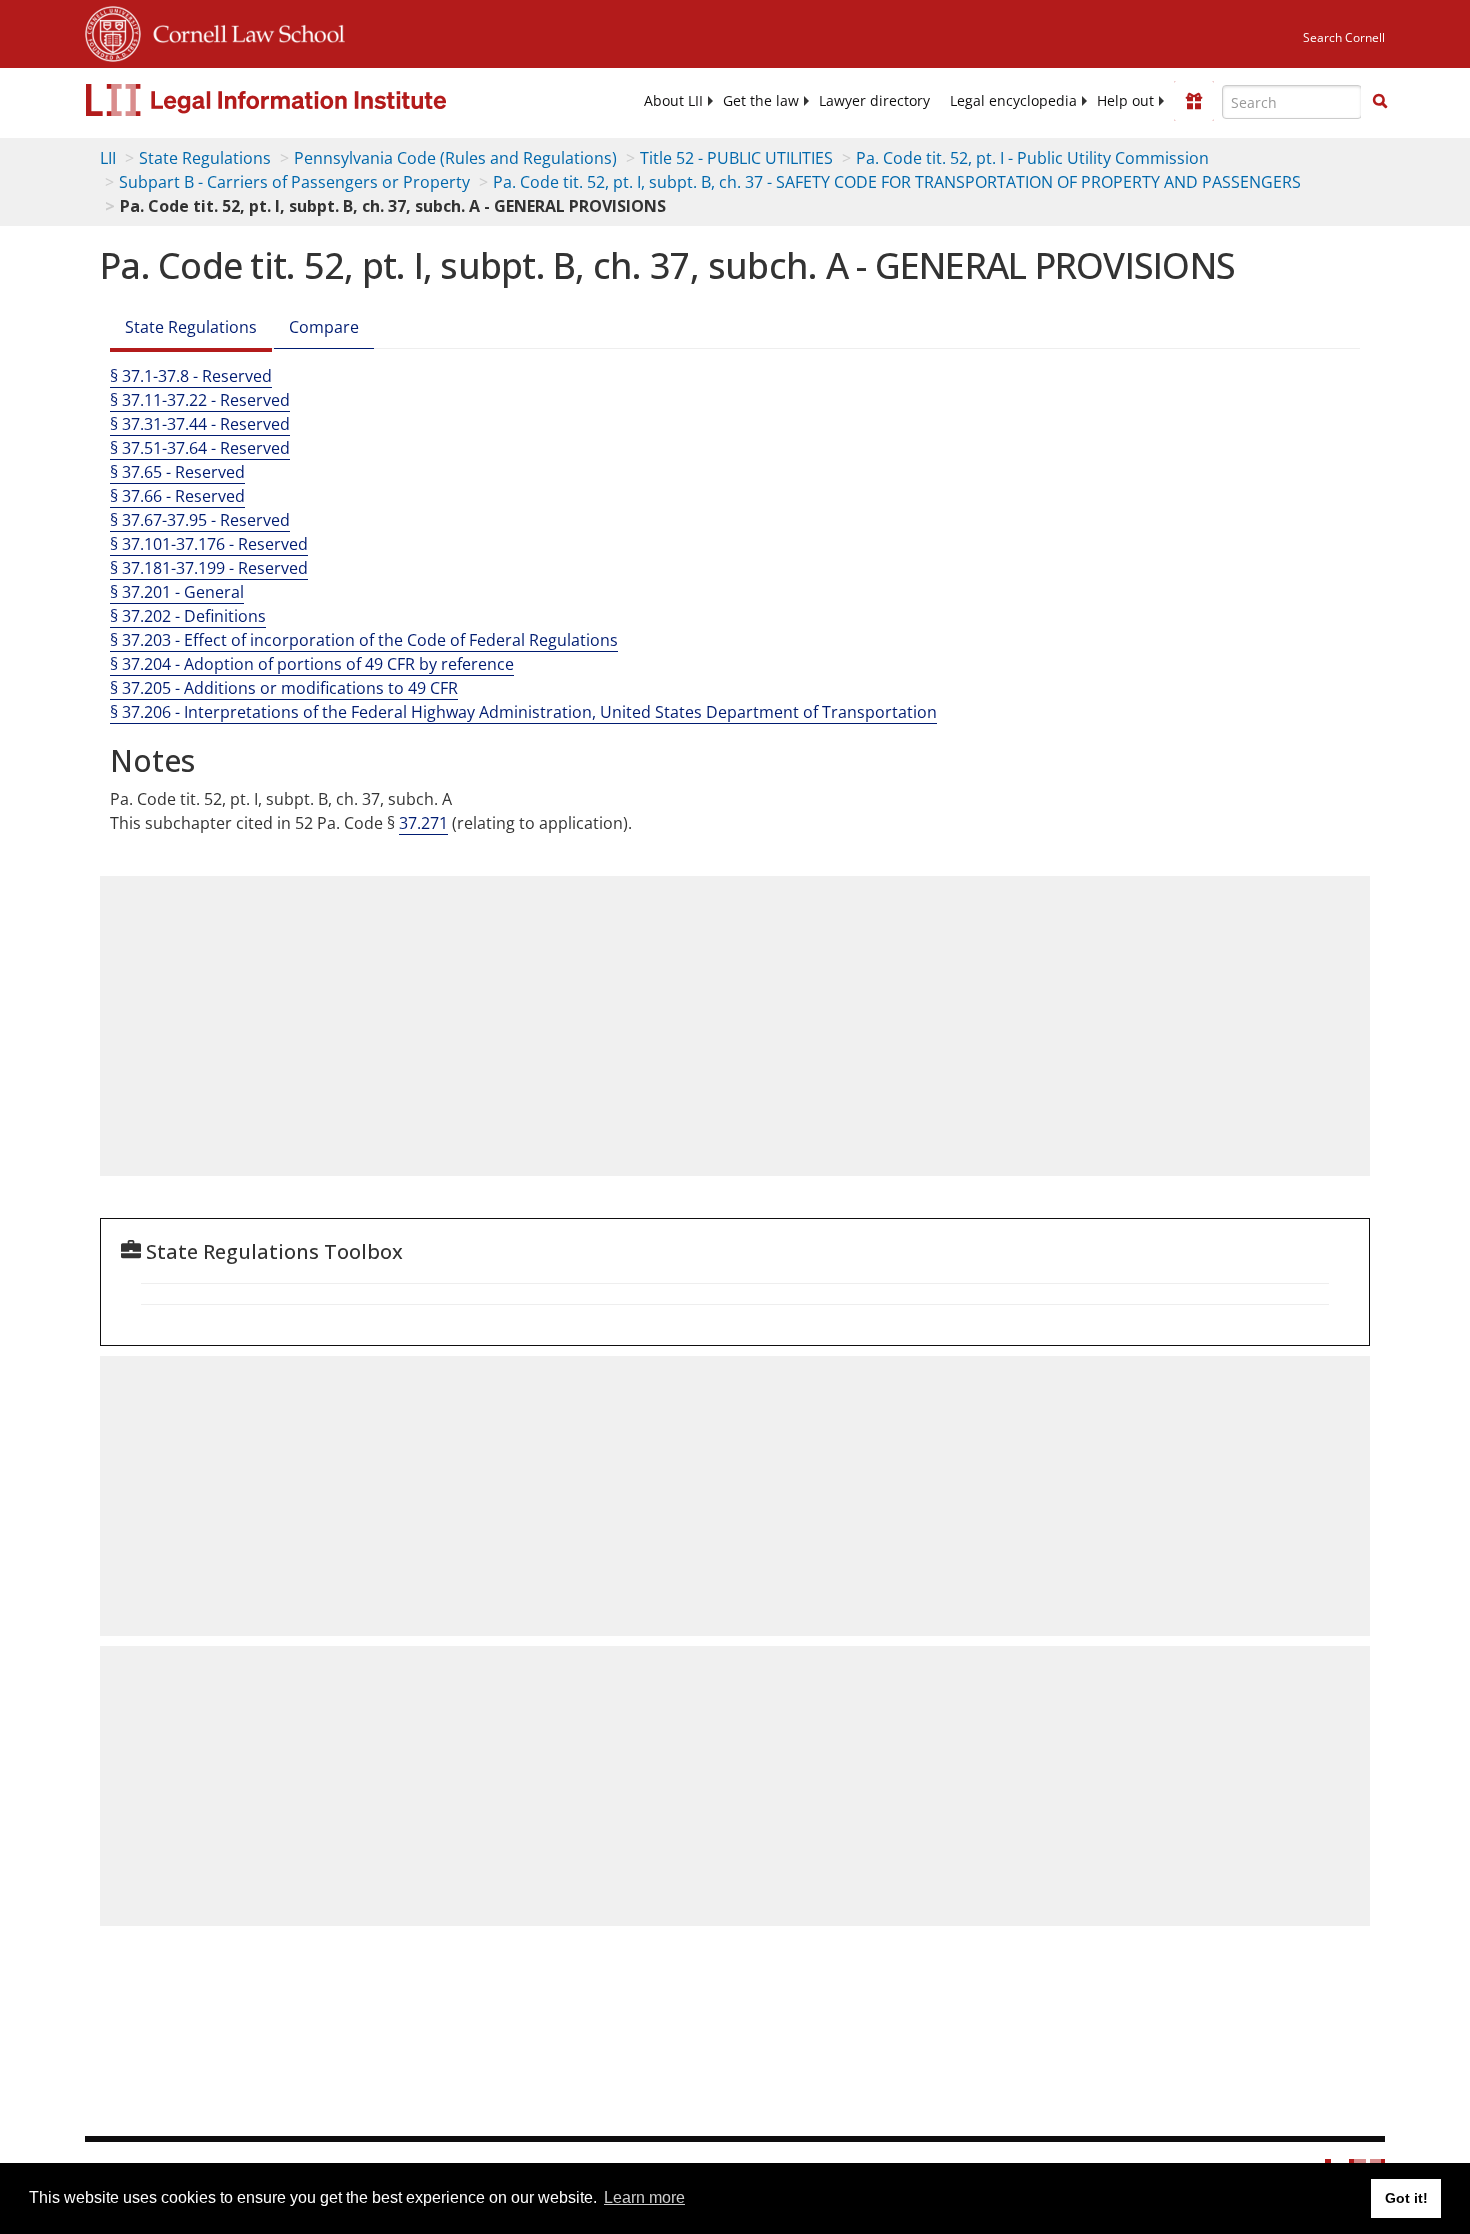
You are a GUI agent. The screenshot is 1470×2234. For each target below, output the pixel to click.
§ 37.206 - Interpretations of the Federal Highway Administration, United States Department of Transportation (523, 712)
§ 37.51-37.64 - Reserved (200, 448)
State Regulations (205, 158)
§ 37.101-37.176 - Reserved (209, 544)
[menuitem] (673, 101)
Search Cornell (1344, 37)
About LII (673, 101)
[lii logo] (310, 100)
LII (108, 158)
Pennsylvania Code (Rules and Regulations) (455, 158)
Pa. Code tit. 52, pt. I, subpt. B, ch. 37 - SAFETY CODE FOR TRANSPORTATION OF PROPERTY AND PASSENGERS (897, 182)
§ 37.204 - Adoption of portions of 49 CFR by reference (312, 664)
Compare (324, 327)
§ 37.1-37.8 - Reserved (191, 376)
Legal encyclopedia (1013, 101)
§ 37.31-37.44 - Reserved (200, 424)
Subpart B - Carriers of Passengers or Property (294, 182)
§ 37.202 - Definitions (188, 616)
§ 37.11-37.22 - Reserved (200, 400)
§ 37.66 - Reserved (177, 496)
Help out (1125, 101)
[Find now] (1380, 102)
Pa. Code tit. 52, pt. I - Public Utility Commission (1032, 158)
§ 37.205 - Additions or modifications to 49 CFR (284, 688)
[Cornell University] (113, 31)
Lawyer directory (874, 101)
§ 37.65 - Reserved (177, 472)
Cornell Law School (243, 31)
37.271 (423, 823)
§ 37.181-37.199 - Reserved (209, 568)
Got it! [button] (1406, 2198)
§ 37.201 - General (177, 592)
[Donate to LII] (1194, 101)
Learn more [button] (644, 2197)
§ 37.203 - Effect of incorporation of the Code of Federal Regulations (364, 640)
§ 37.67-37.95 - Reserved (200, 520)
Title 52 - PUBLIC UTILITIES (736, 158)
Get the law (761, 101)
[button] (1380, 101)
